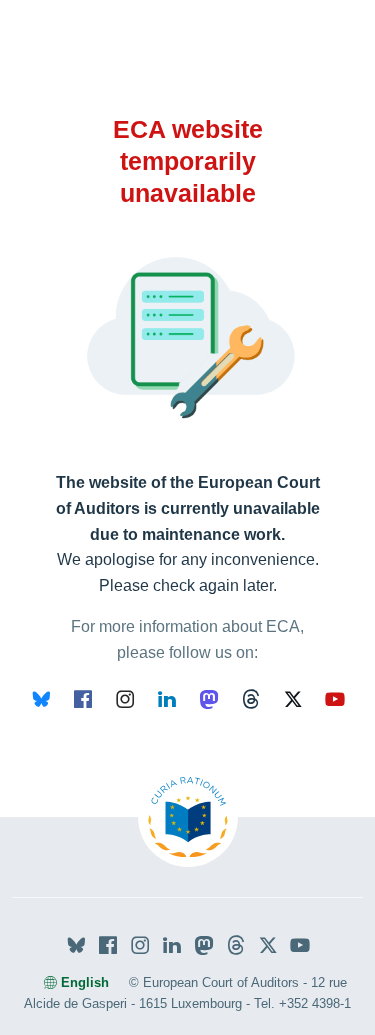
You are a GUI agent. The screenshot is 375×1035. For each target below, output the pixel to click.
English (85, 982)
